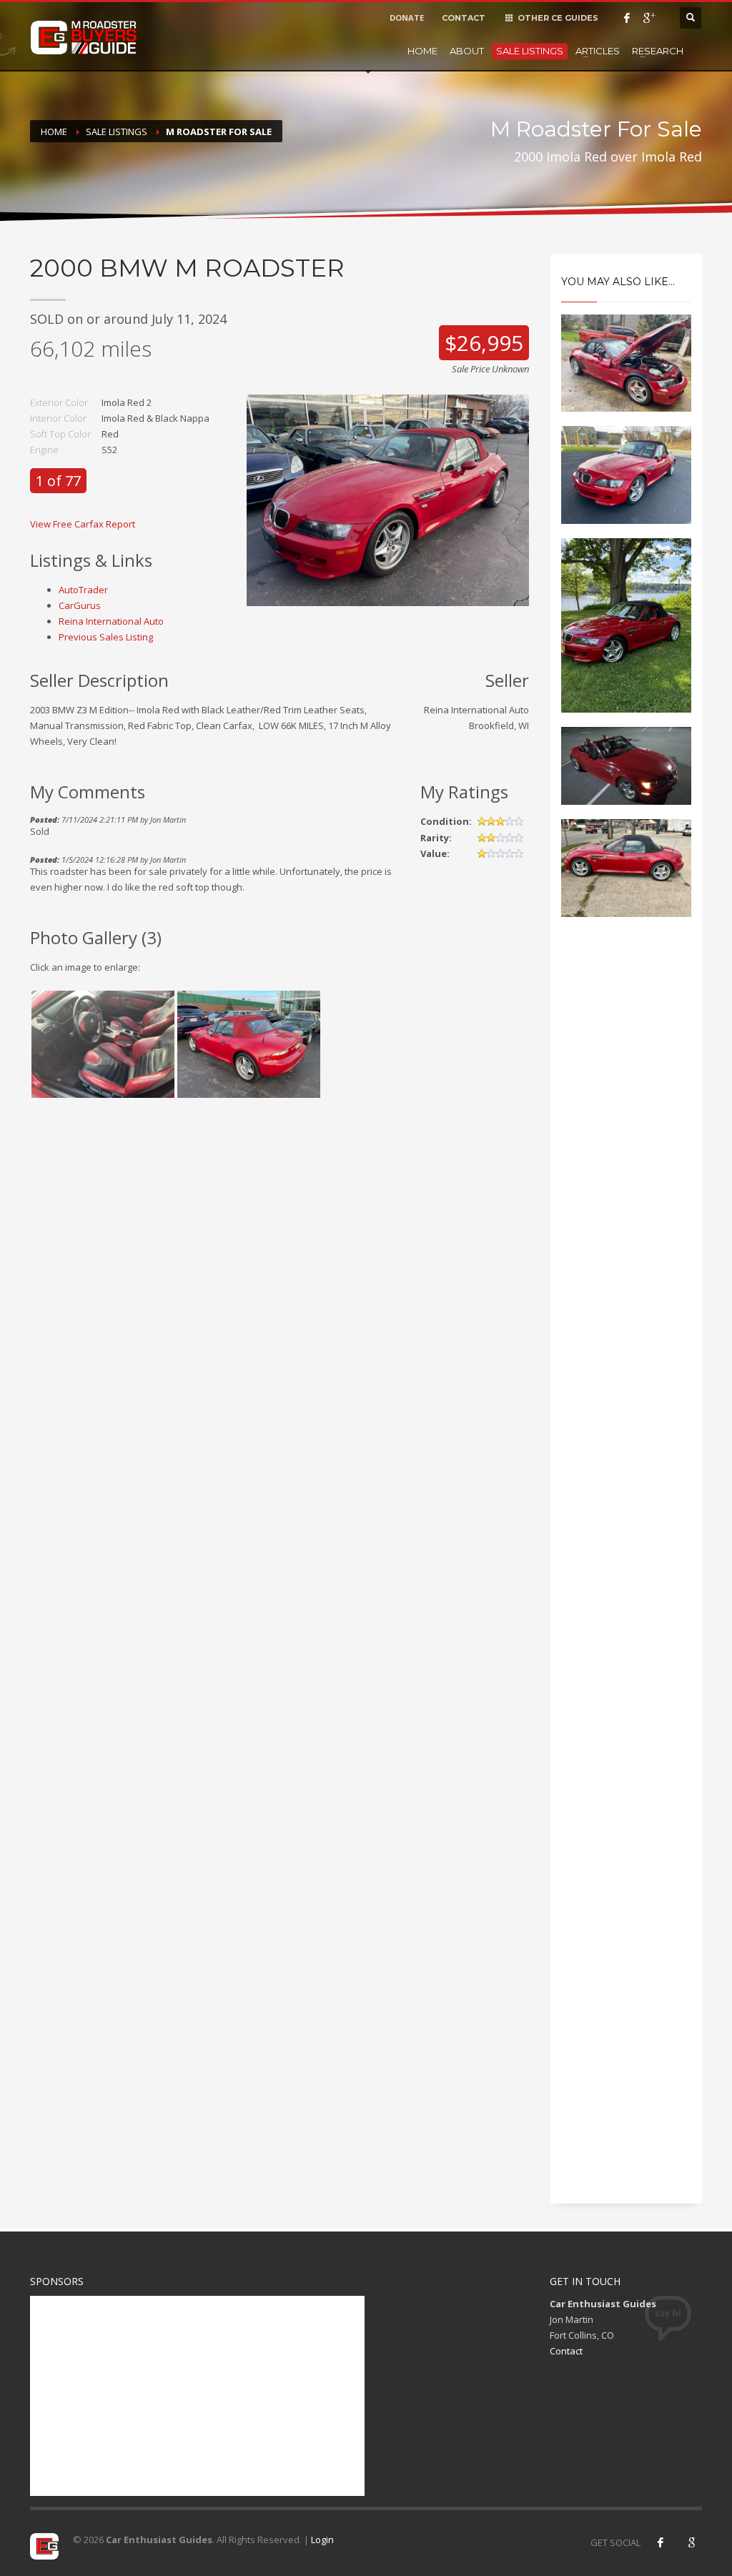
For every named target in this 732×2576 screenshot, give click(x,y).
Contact (566, 2351)
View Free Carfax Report (83, 524)
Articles (598, 51)
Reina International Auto (111, 621)
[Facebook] (627, 18)
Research (658, 51)
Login (322, 2540)
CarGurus (80, 605)
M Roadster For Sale (219, 132)
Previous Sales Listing (106, 637)
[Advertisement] (627, 1171)
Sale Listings (530, 51)
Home (422, 51)
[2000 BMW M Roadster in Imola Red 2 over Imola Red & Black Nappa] (387, 500)
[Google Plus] (648, 18)
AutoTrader (83, 590)
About (467, 51)
